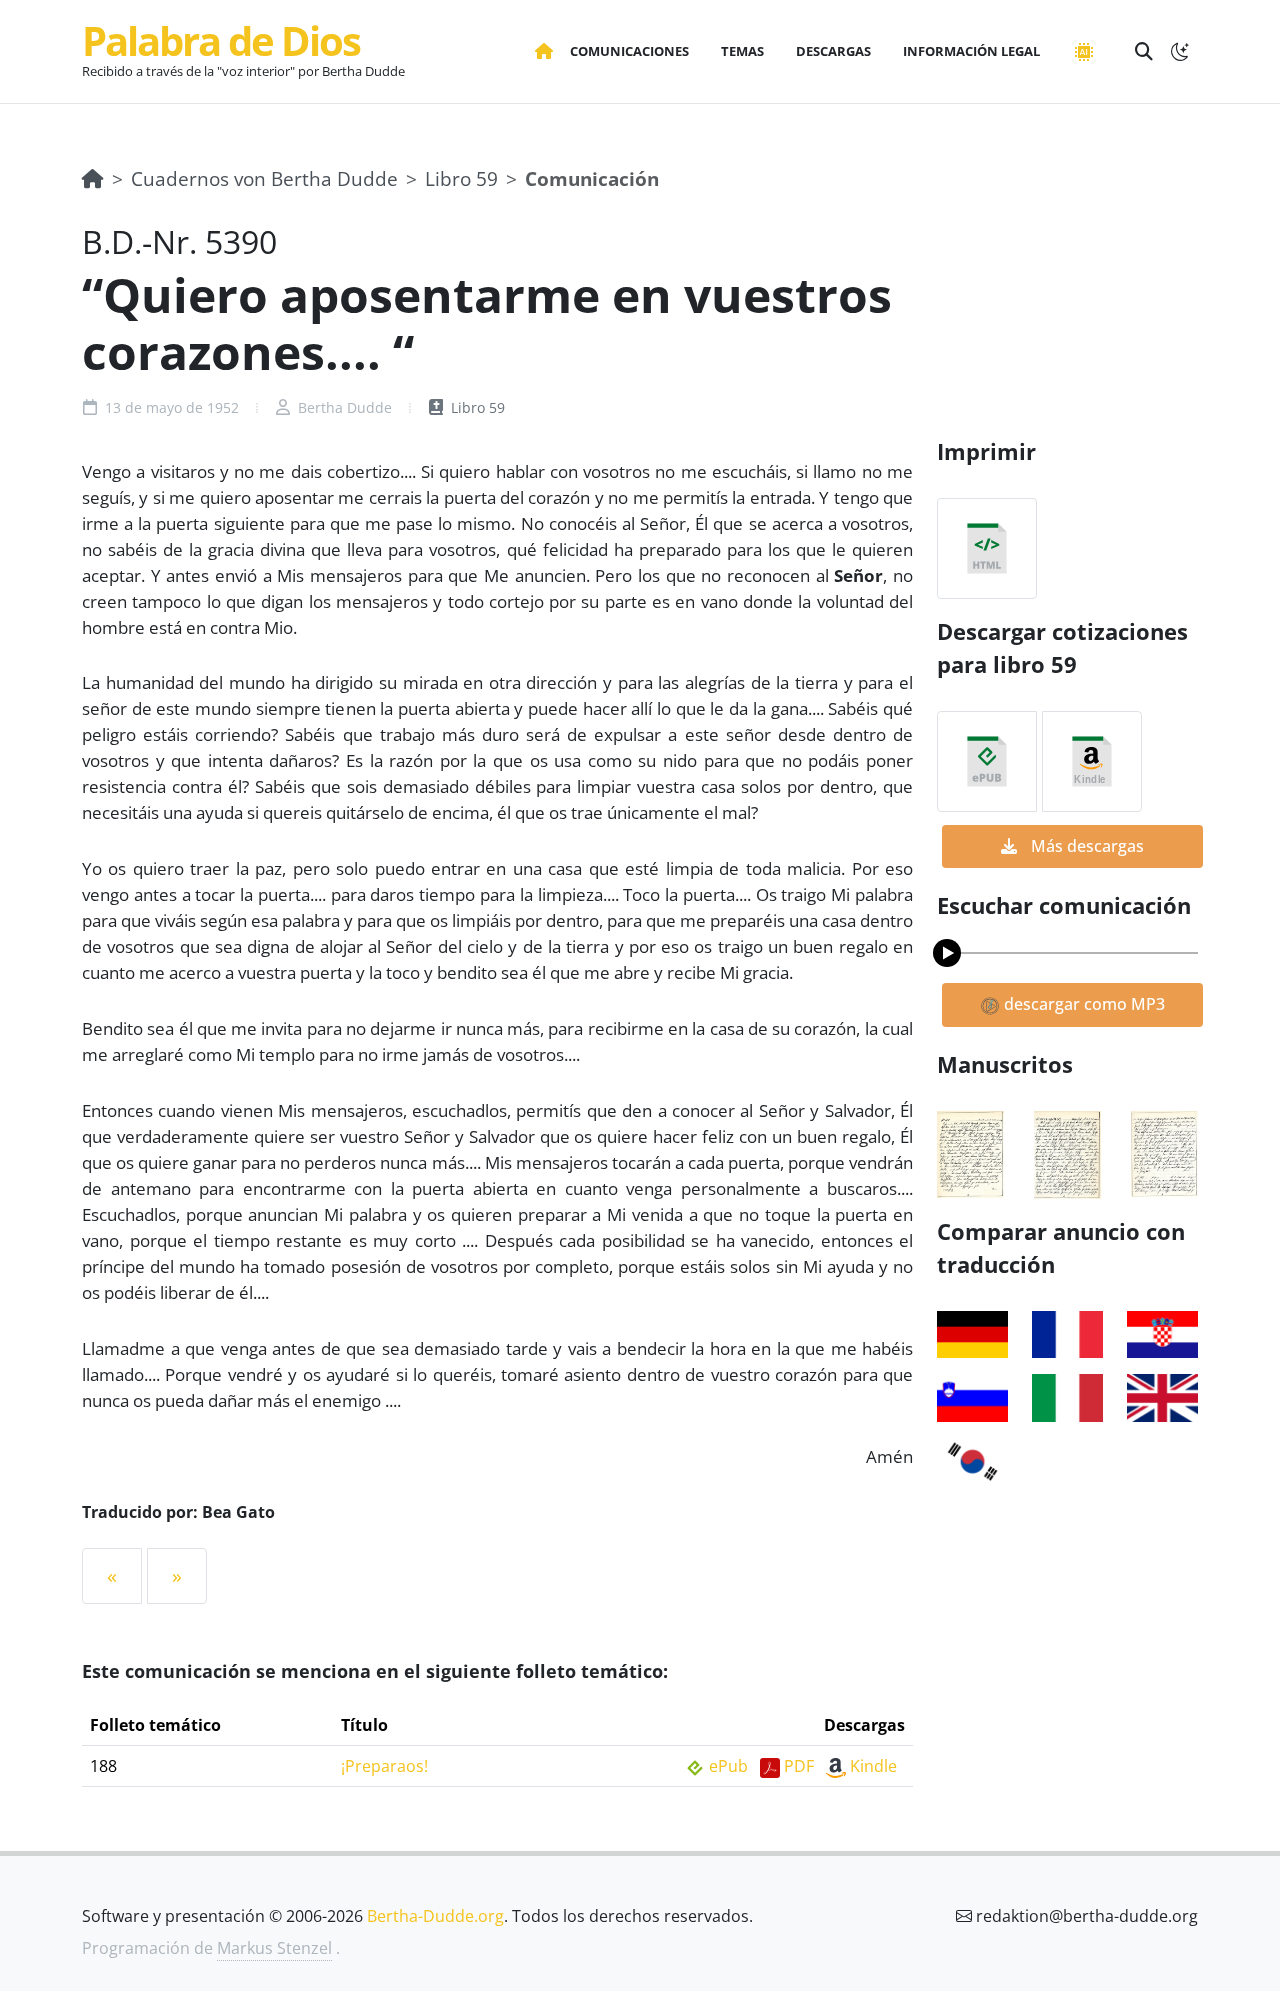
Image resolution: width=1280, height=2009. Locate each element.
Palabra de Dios (221, 40)
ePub (728, 1766)
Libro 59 (461, 178)
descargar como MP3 (1082, 1004)
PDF (799, 1766)
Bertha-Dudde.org (435, 1916)
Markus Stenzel (274, 1948)
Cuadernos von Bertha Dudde (264, 178)
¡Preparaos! (384, 1766)
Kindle (873, 1766)
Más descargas (1085, 846)
